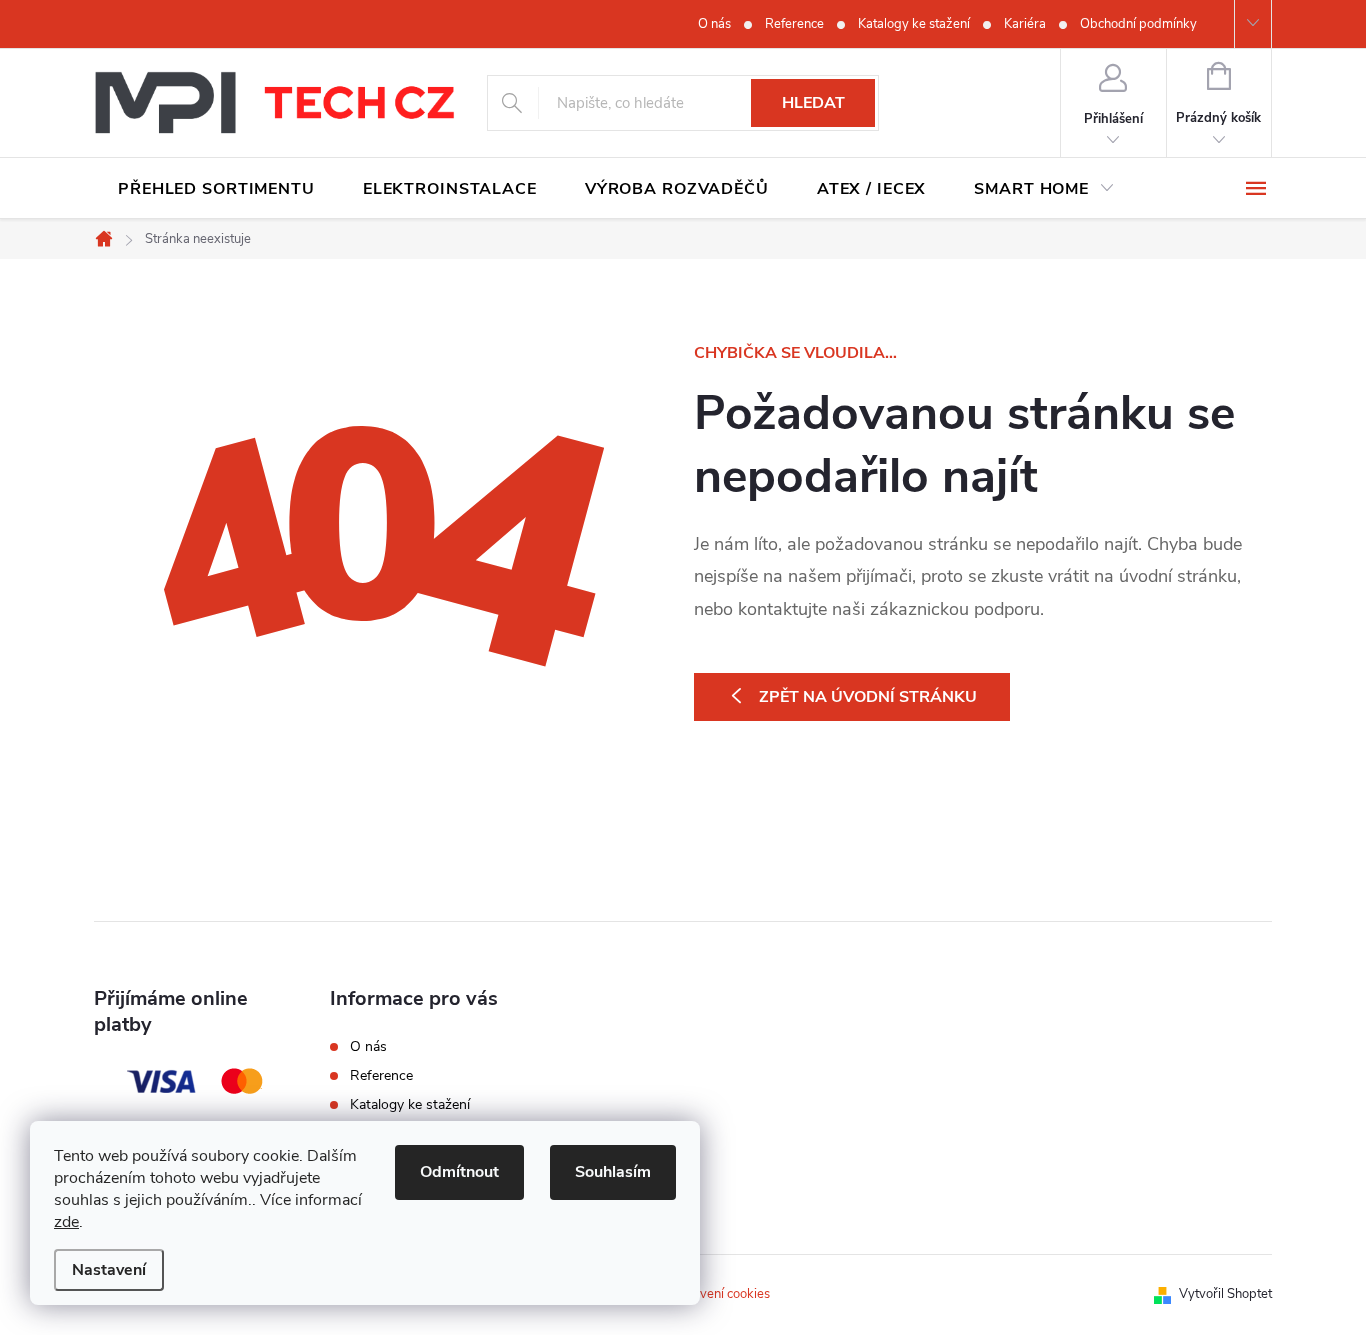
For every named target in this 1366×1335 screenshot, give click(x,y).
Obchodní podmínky (1138, 24)
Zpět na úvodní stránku (868, 697)
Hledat (813, 103)
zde (66, 1222)
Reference (794, 24)
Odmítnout (459, 1172)
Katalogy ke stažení (914, 24)
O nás (714, 24)
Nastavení (109, 1270)
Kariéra (1025, 24)
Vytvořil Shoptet (1225, 1294)
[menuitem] (216, 189)
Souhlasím (613, 1172)
